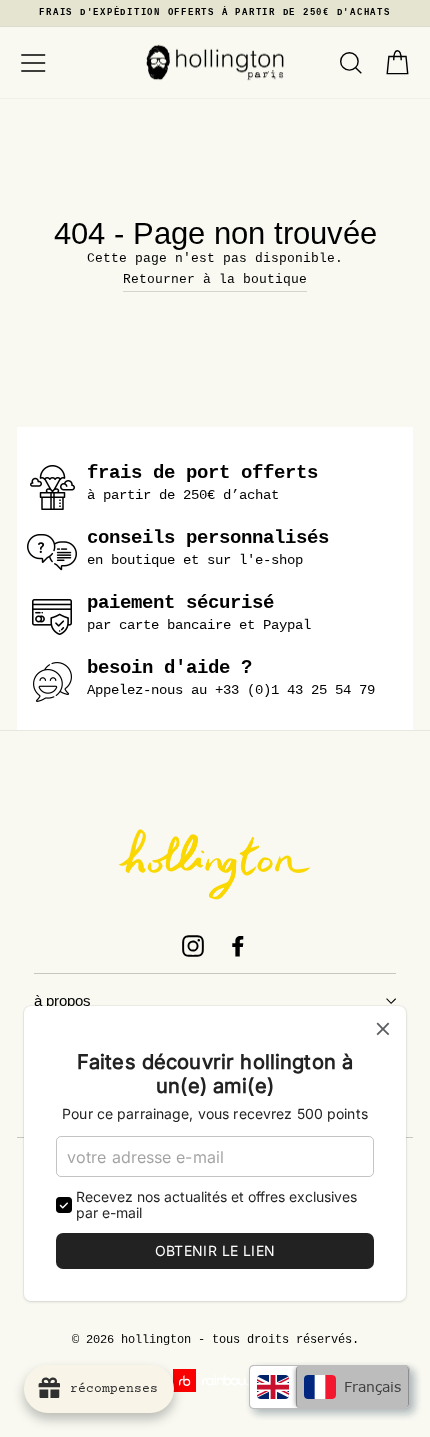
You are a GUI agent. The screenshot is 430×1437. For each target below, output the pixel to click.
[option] (215, 13)
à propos (62, 1001)
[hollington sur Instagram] (193, 946)
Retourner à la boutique (215, 279)
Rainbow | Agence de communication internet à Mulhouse (215, 1380)
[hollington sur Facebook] (238, 946)
